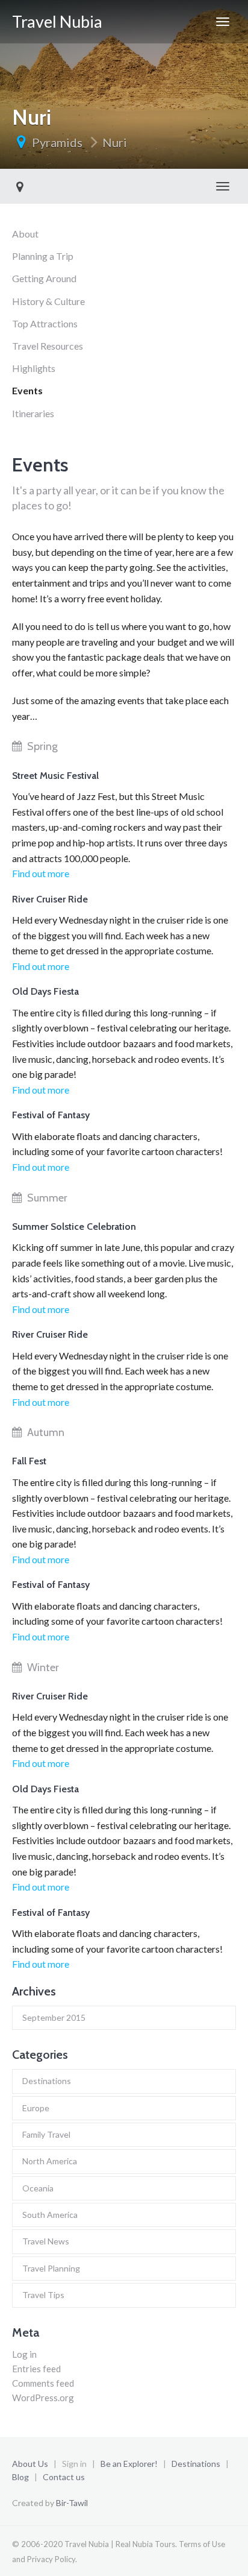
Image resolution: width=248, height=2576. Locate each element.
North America (50, 2161)
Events (27, 390)
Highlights (34, 368)
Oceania (38, 2188)
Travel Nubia (57, 21)
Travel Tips (43, 2295)
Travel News (46, 2241)
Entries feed (36, 2369)
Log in (24, 2354)
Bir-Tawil (72, 2503)
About (25, 234)
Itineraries (33, 413)
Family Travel (46, 2134)
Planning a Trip (43, 256)
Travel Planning (51, 2268)
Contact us (64, 2477)
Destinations (47, 2081)
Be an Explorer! (129, 2464)
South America (50, 2215)
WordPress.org (43, 2398)
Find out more (41, 873)
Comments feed (43, 2383)
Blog (20, 2477)
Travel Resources (48, 346)
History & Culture (48, 301)
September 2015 (54, 2017)
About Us (30, 2464)
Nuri (115, 142)
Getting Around (44, 278)
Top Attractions (45, 323)
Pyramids (57, 142)
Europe (36, 2108)
